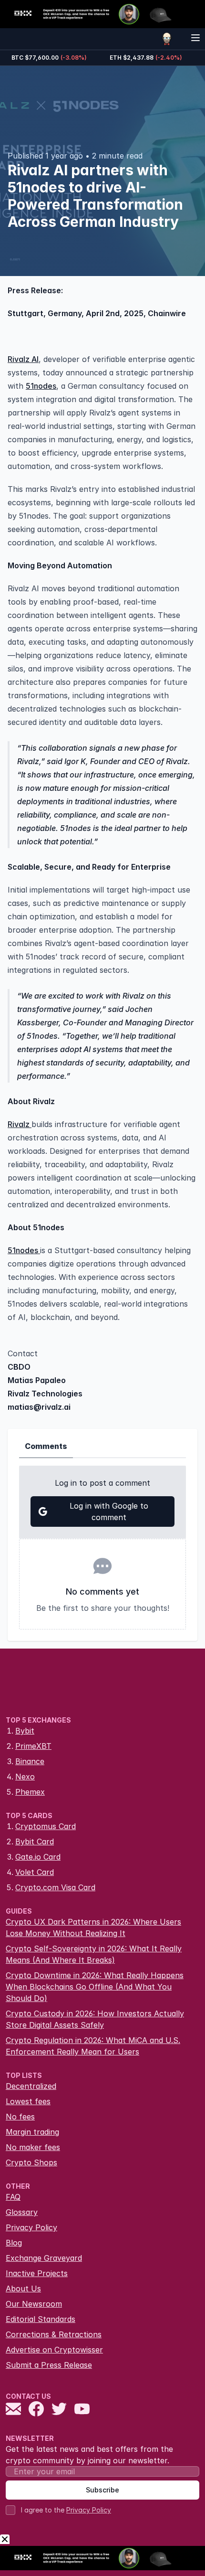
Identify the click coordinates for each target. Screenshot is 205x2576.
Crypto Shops (31, 2162)
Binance (30, 1761)
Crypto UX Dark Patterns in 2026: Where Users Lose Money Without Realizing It (93, 1927)
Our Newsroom (34, 2304)
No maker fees (33, 2147)
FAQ (13, 2197)
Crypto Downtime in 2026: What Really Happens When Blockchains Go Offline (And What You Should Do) (95, 1987)
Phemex (30, 1792)
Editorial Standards (41, 2319)
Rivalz (20, 1124)
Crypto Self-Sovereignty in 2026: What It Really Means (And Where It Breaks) (94, 1954)
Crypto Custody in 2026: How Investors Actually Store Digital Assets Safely (95, 2019)
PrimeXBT (33, 1746)
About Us (23, 2289)
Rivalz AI (23, 359)
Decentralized (31, 2086)
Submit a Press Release (49, 2365)
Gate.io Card (38, 1857)
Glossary (22, 2212)
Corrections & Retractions (54, 2334)
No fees (20, 2117)
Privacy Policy (31, 2227)
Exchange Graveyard (44, 2258)
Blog (14, 2243)
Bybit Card (35, 1842)
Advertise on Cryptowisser (54, 2350)
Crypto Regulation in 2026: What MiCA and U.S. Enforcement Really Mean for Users (93, 2046)
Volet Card (35, 1872)
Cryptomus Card (46, 1826)
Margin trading (32, 2132)
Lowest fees (28, 2101)
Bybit (25, 1731)
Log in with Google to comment (109, 1512)
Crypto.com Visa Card (55, 1887)
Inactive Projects (37, 2273)
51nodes (41, 386)
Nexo (25, 1777)
